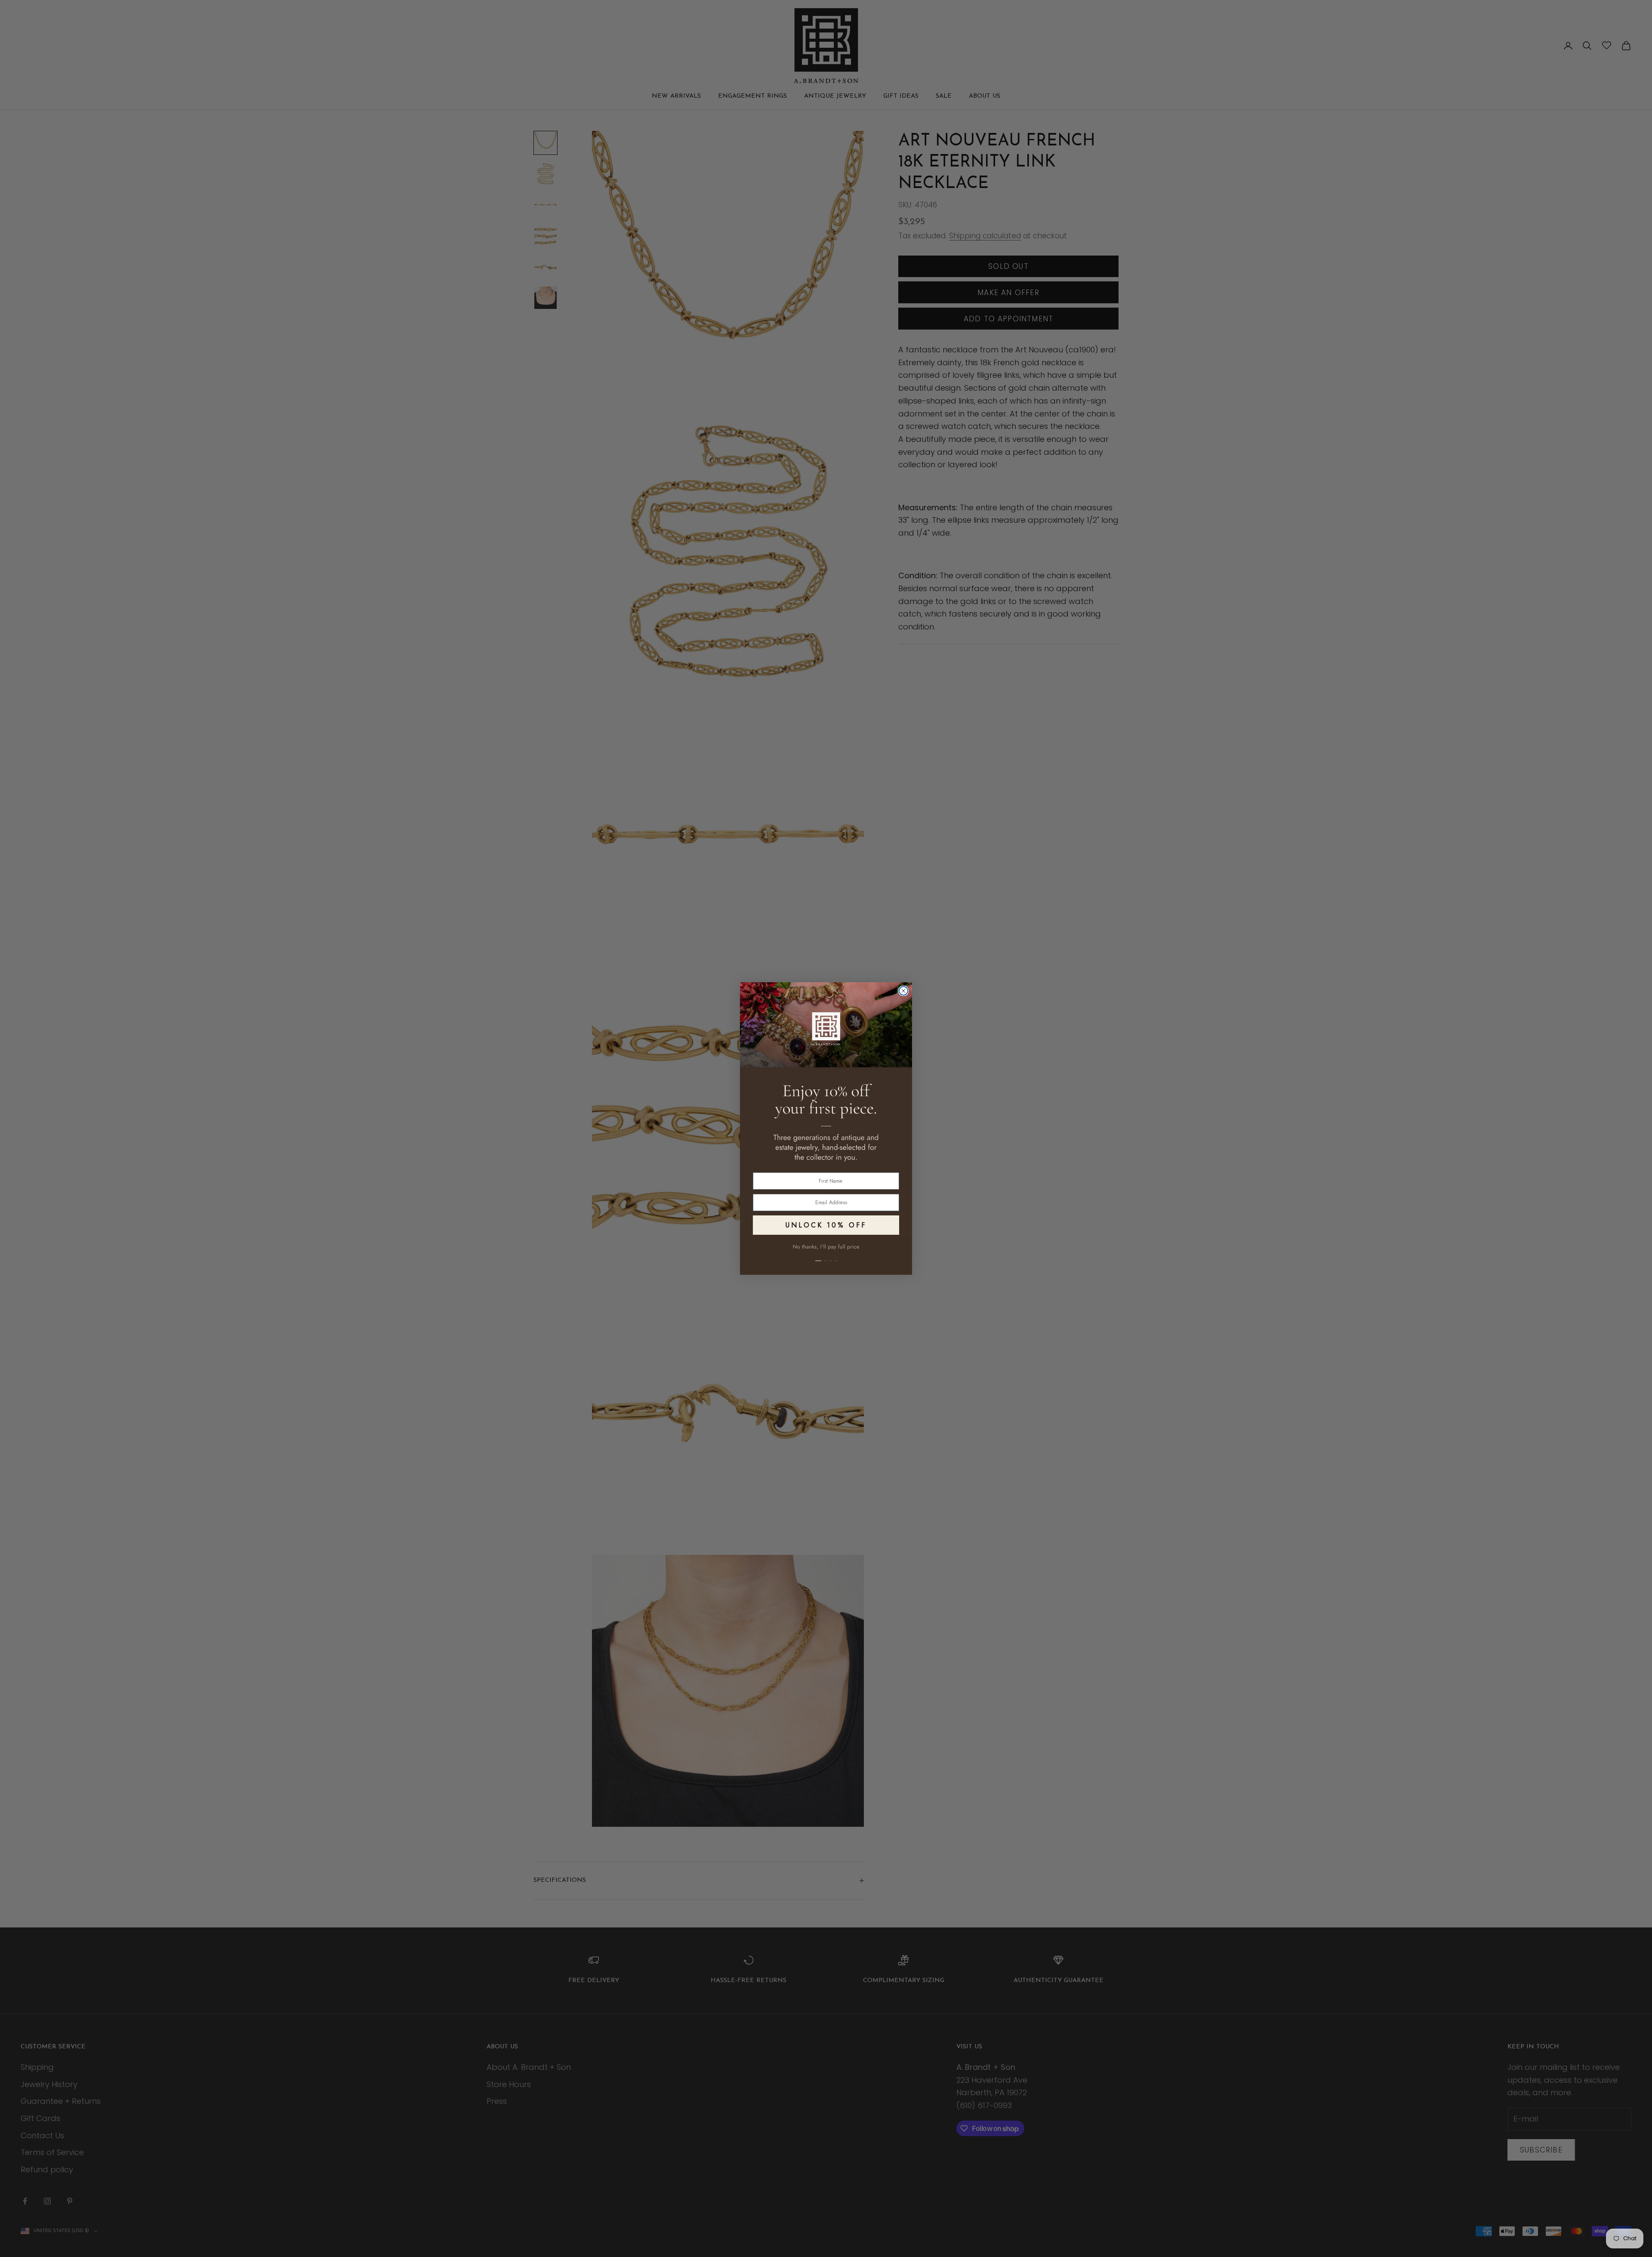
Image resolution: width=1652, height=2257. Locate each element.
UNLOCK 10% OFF (826, 1225)
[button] (826, 1256)
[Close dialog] (903, 991)
